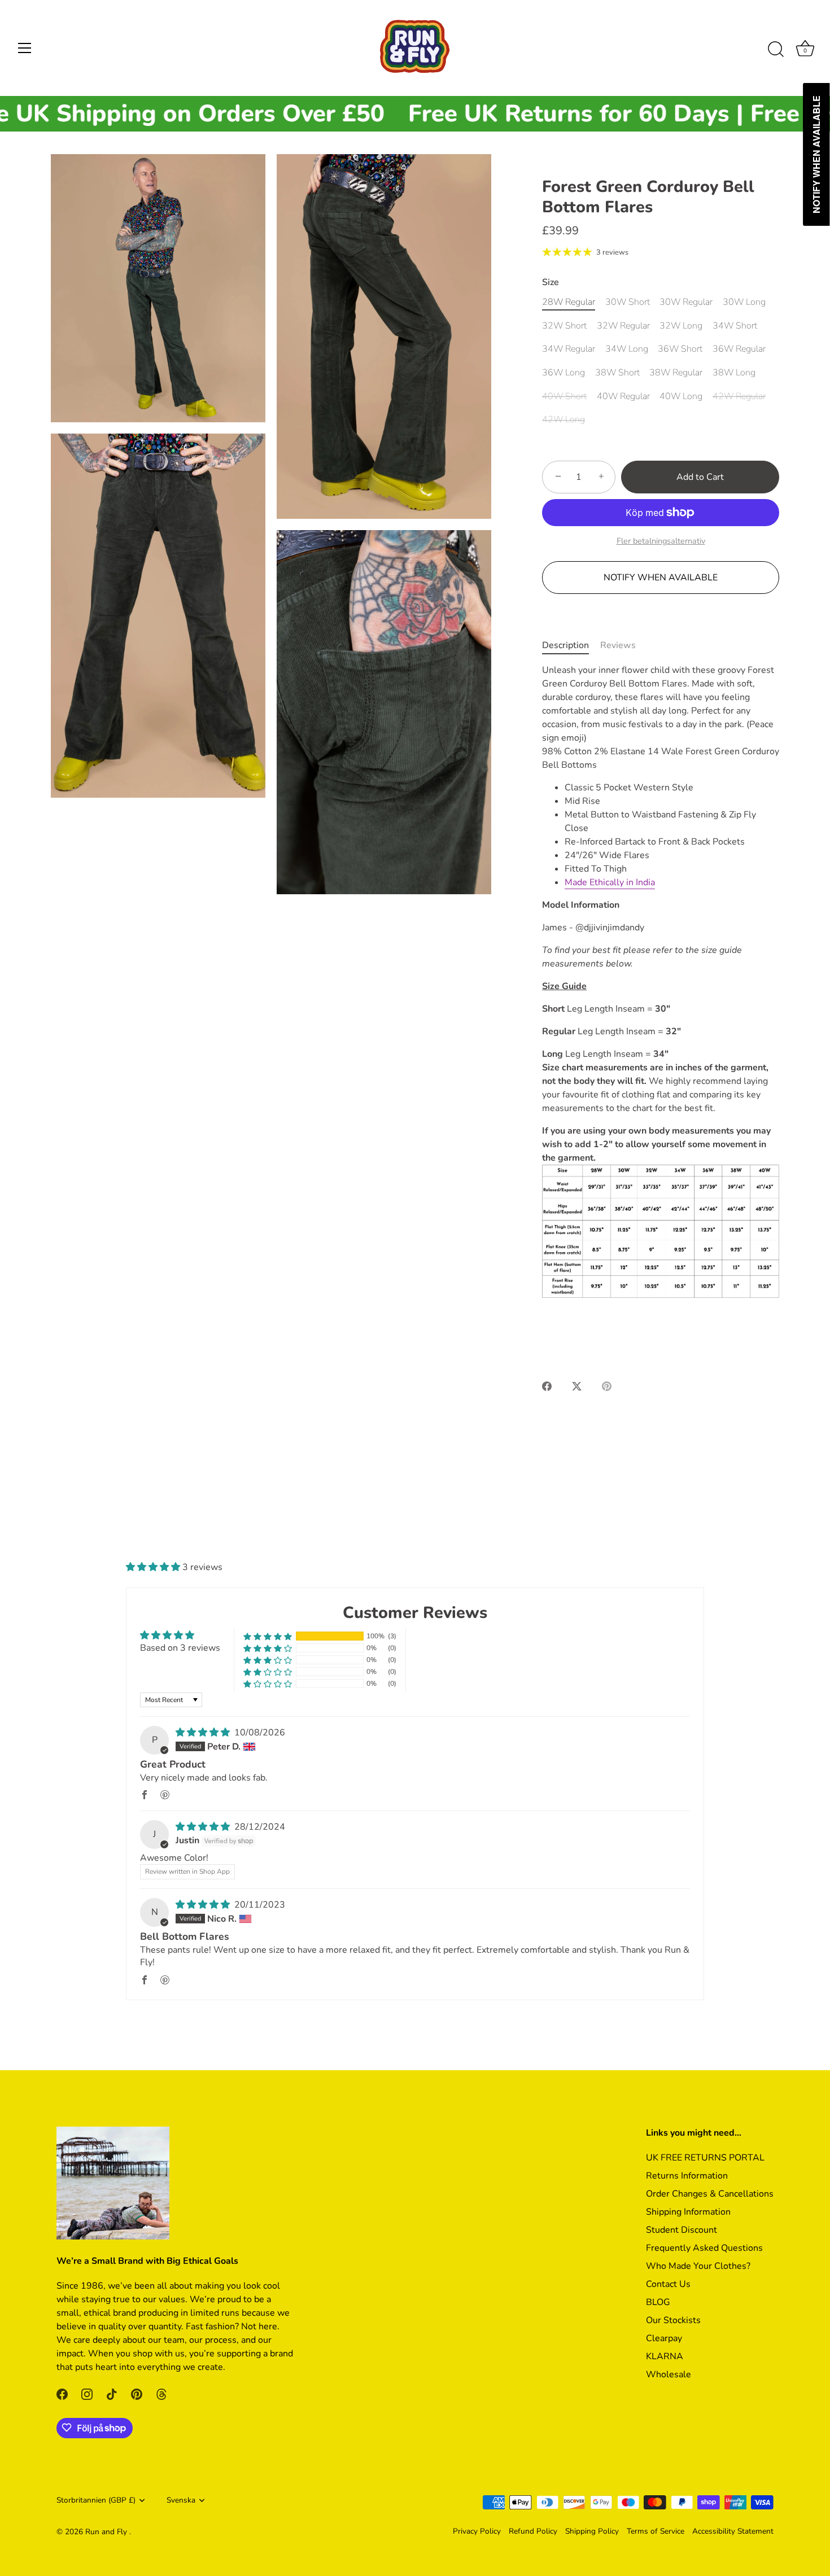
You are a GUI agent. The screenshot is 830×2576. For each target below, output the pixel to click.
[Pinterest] (137, 2394)
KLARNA (665, 2356)
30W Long (744, 302)
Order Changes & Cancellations (710, 2193)
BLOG (658, 2302)
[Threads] (161, 2394)
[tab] (571, 645)
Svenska (181, 2500)
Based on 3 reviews (180, 1648)
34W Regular (569, 349)
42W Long (563, 420)
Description (565, 645)
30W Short (628, 302)
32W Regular (623, 326)
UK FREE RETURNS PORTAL (705, 2157)
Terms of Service (656, 2531)
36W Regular (739, 349)
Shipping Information (688, 2211)
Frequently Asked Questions (704, 2247)
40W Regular (623, 397)
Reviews (618, 645)
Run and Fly (107, 2531)
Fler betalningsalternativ (661, 541)
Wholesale (669, 2374)
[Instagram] (87, 2394)
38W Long (734, 373)
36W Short (680, 349)
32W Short (564, 326)
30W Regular (686, 302)
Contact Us (668, 2284)
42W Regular (739, 397)
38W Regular (676, 373)
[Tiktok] (112, 2394)
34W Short (735, 326)
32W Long (681, 326)
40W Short (564, 397)
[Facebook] (62, 2394)
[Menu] (25, 48)
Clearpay (664, 2338)
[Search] (776, 50)
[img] (204, 1733)
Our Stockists (673, 2320)
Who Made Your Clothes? (698, 2266)
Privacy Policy (477, 2531)
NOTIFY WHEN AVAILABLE (661, 578)
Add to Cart (700, 477)
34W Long (627, 349)
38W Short (617, 373)
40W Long (681, 397)
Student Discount (682, 2229)
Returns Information (687, 2175)
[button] (154, 1567)
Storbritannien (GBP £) (96, 2500)
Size (551, 283)
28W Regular (569, 302)
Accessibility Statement (733, 2531)
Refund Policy (533, 2531)
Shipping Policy (592, 2531)
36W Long (563, 373)
